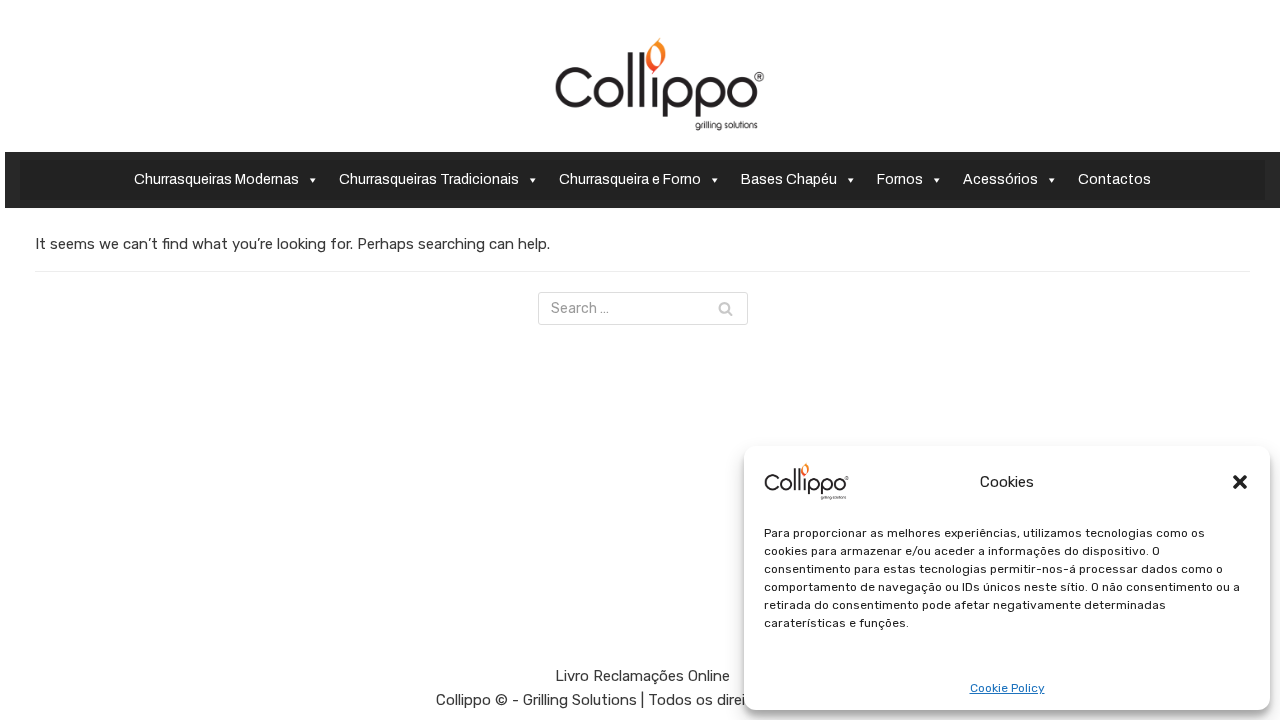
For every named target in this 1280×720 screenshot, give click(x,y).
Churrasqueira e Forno (630, 179)
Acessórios (1000, 179)
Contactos (1114, 179)
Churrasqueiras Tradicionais (429, 179)
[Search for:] (643, 308)
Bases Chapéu (789, 179)
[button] (1240, 482)
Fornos (900, 179)
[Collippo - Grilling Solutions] (659, 84)
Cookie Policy (1007, 688)
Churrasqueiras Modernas (216, 179)
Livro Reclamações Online (642, 676)
